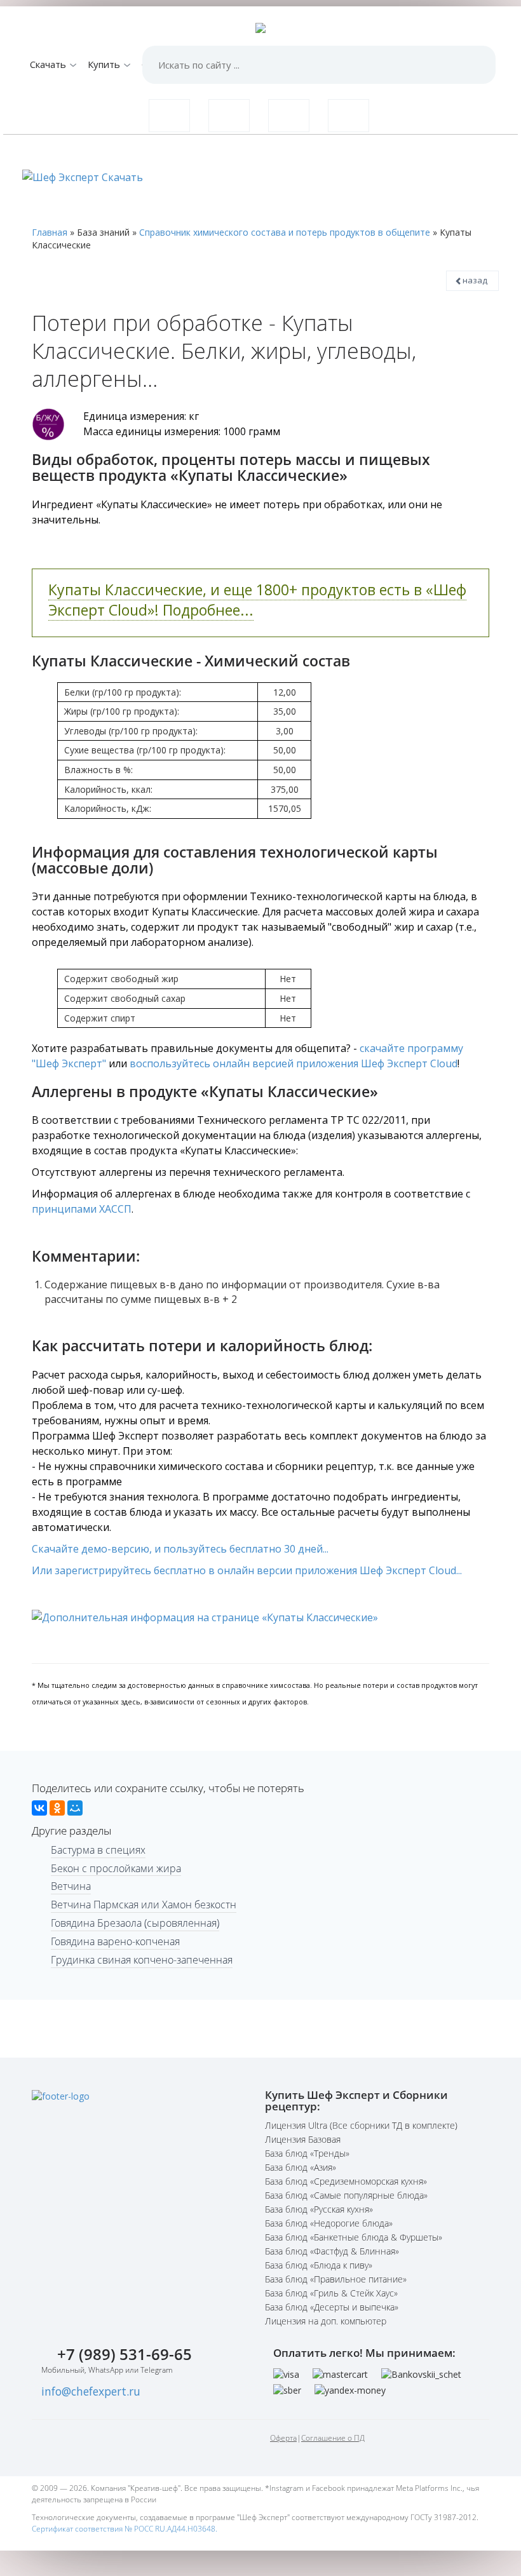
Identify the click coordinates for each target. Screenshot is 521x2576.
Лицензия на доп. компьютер (326, 2321)
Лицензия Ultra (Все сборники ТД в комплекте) (361, 2125)
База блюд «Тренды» (307, 2153)
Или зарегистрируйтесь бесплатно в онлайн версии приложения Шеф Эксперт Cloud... (247, 1570)
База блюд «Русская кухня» (319, 2209)
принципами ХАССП (82, 1209)
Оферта (283, 2438)
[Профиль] (348, 116)
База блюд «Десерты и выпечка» (332, 2307)
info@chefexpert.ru (91, 2391)
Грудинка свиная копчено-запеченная (142, 1960)
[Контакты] (229, 116)
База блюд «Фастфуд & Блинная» (332, 2251)
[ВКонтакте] (39, 1808)
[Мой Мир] (75, 1808)
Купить (105, 64)
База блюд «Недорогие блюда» (329, 2223)
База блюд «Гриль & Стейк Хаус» (331, 2293)
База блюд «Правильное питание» (336, 2279)
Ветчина (71, 1886)
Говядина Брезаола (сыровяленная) (135, 1923)
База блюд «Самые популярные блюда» (346, 2195)
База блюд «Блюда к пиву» (319, 2265)
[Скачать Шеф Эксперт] (169, 116)
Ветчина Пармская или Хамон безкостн (144, 1905)
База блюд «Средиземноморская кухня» (346, 2181)
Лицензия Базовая (303, 2139)
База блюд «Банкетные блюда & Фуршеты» (354, 2237)
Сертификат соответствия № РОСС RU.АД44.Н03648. (125, 2529)
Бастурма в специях (98, 1850)
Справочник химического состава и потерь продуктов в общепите (285, 232)
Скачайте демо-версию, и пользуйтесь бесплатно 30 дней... (180, 1549)
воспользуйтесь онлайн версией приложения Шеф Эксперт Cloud (294, 1063)
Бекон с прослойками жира (116, 1868)
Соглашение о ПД (333, 2438)
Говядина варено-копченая (115, 1941)
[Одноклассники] (57, 1808)
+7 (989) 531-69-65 (125, 2354)
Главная (50, 232)
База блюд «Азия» (301, 2167)
